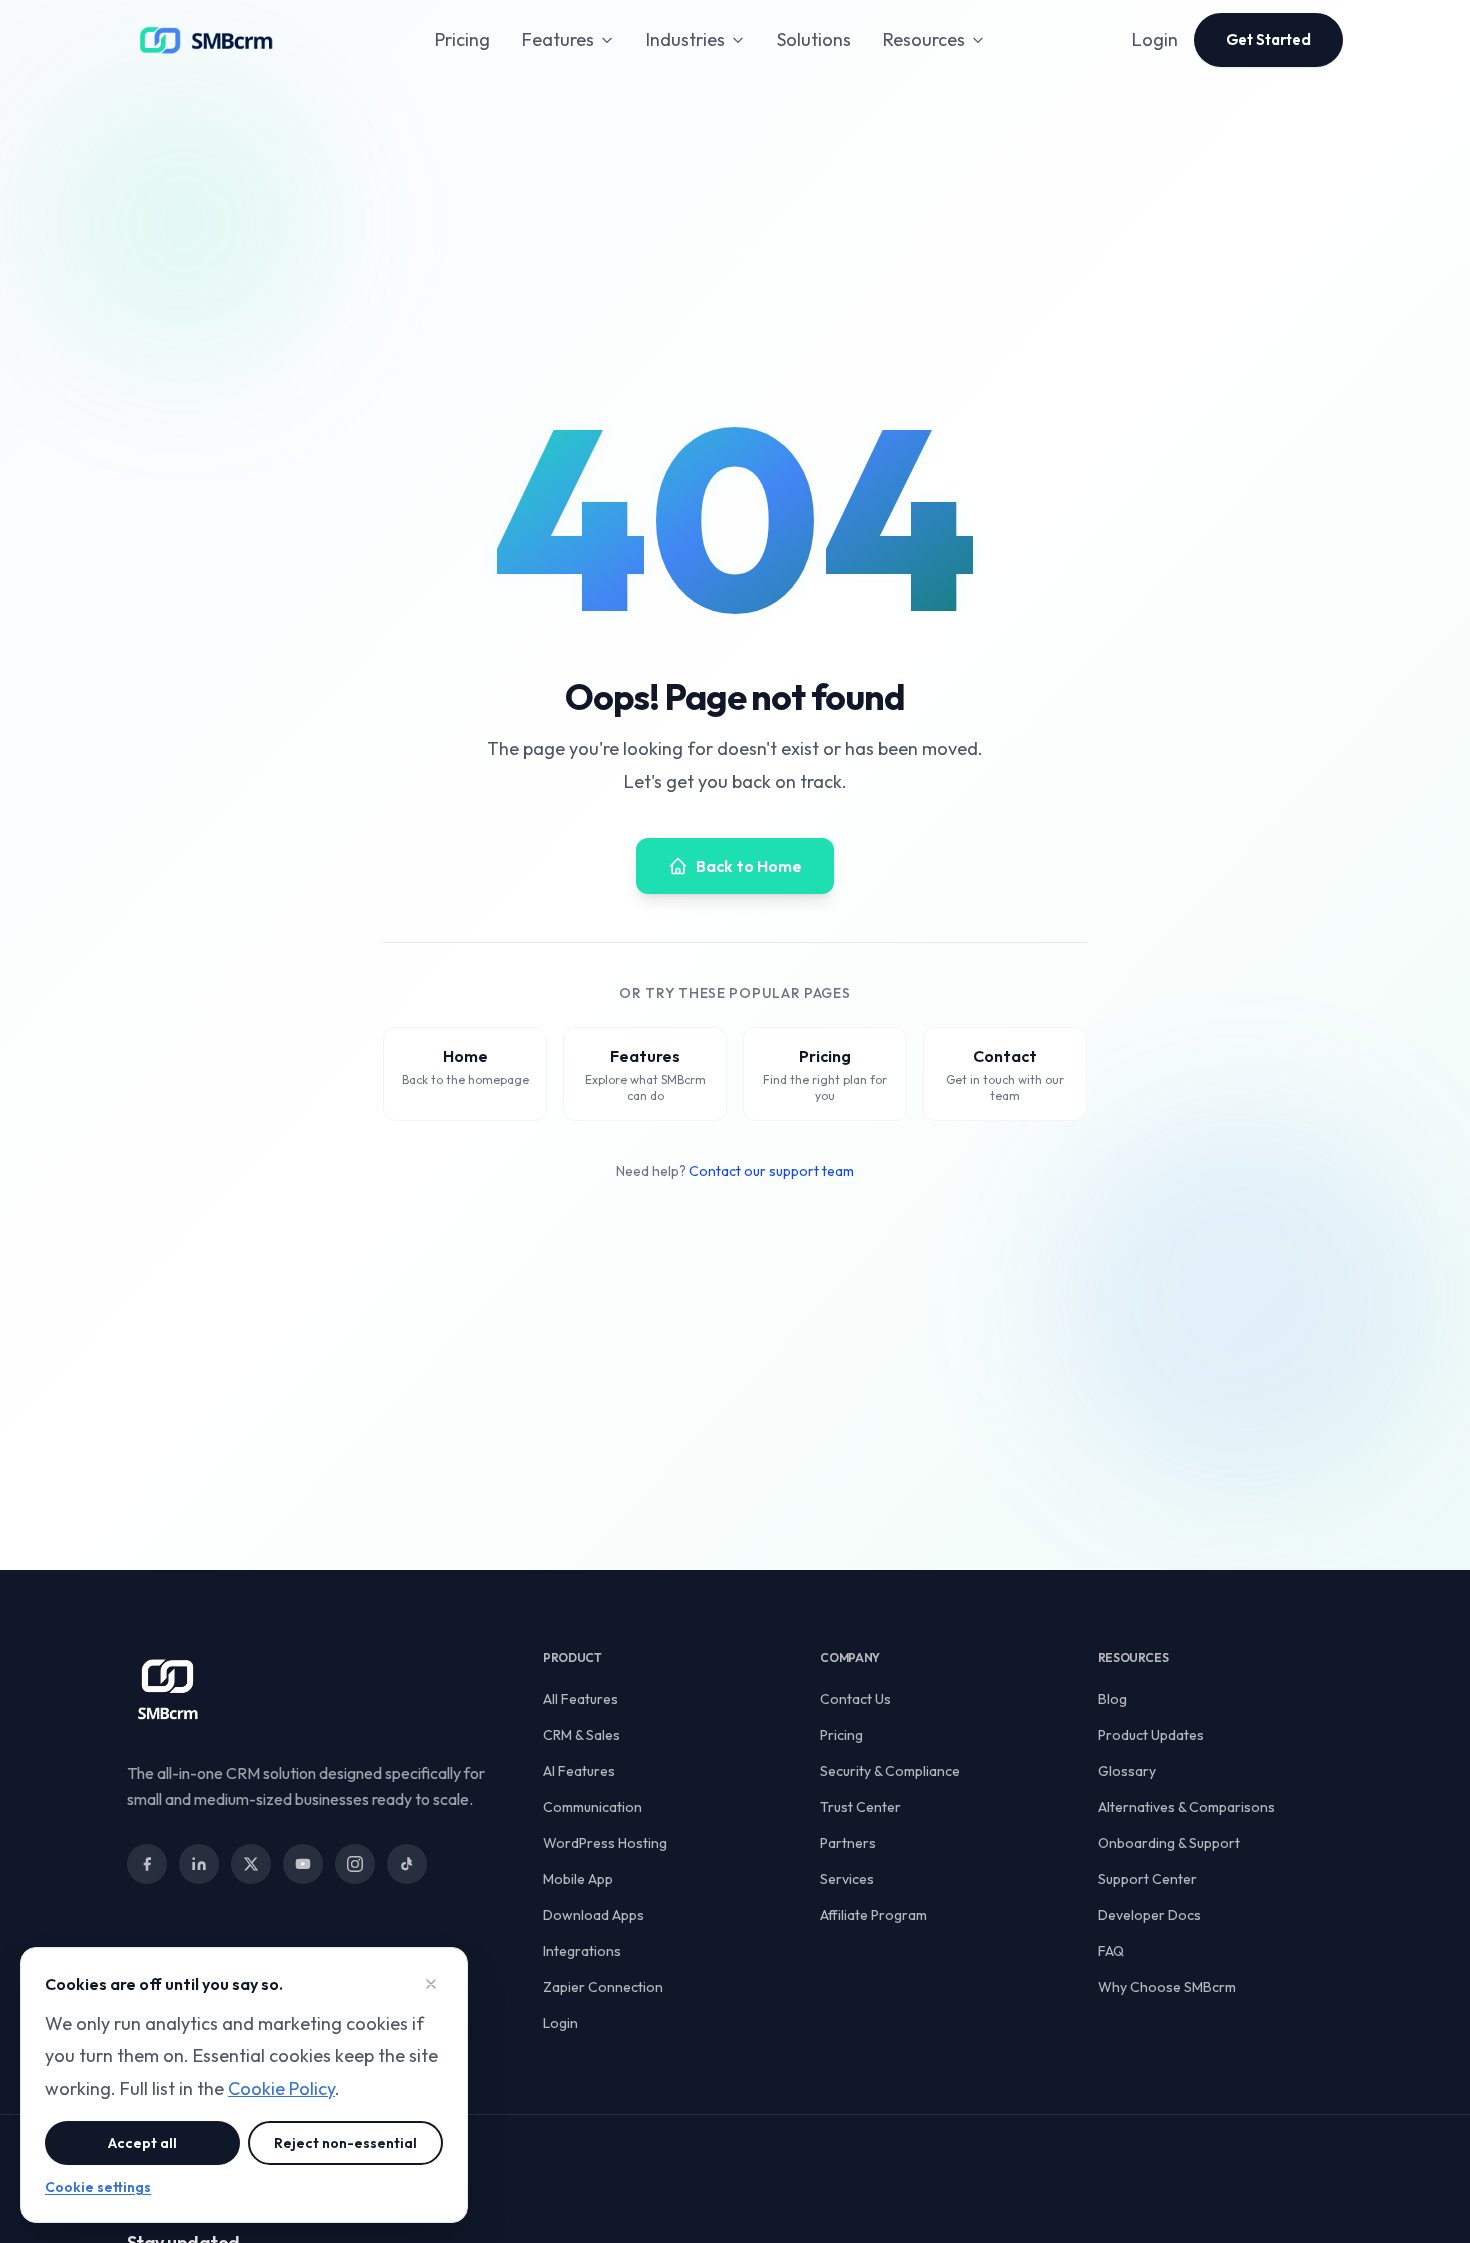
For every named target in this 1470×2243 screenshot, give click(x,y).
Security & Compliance (890, 1771)
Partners (848, 1843)
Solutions (814, 39)
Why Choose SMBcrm (1167, 1987)
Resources (924, 39)
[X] (251, 1864)
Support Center (1147, 1879)
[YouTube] (303, 1864)
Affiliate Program (873, 1915)
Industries (685, 39)
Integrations (582, 1951)
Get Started (1268, 39)
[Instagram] (355, 1864)
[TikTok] (407, 1864)
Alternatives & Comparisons (1186, 1807)
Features (558, 39)
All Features (580, 1699)
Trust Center (860, 1807)
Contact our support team (771, 1171)
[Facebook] (147, 1864)
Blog (1112, 1699)
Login (1155, 39)
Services (847, 1879)
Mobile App (578, 1879)
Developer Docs (1149, 1915)
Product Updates (1151, 1735)
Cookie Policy (281, 2088)
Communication (592, 1807)
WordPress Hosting (605, 1843)
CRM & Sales (581, 1735)
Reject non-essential (345, 2143)
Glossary (1127, 1771)
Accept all (142, 2143)
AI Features (579, 1771)
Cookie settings (98, 2187)
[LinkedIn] (199, 1864)
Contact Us (855, 1699)
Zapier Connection (603, 1987)
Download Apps (593, 1915)
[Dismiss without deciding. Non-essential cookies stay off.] (431, 1984)
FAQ (1111, 1951)
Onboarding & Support (1169, 1843)
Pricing (462, 39)
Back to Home (749, 866)
